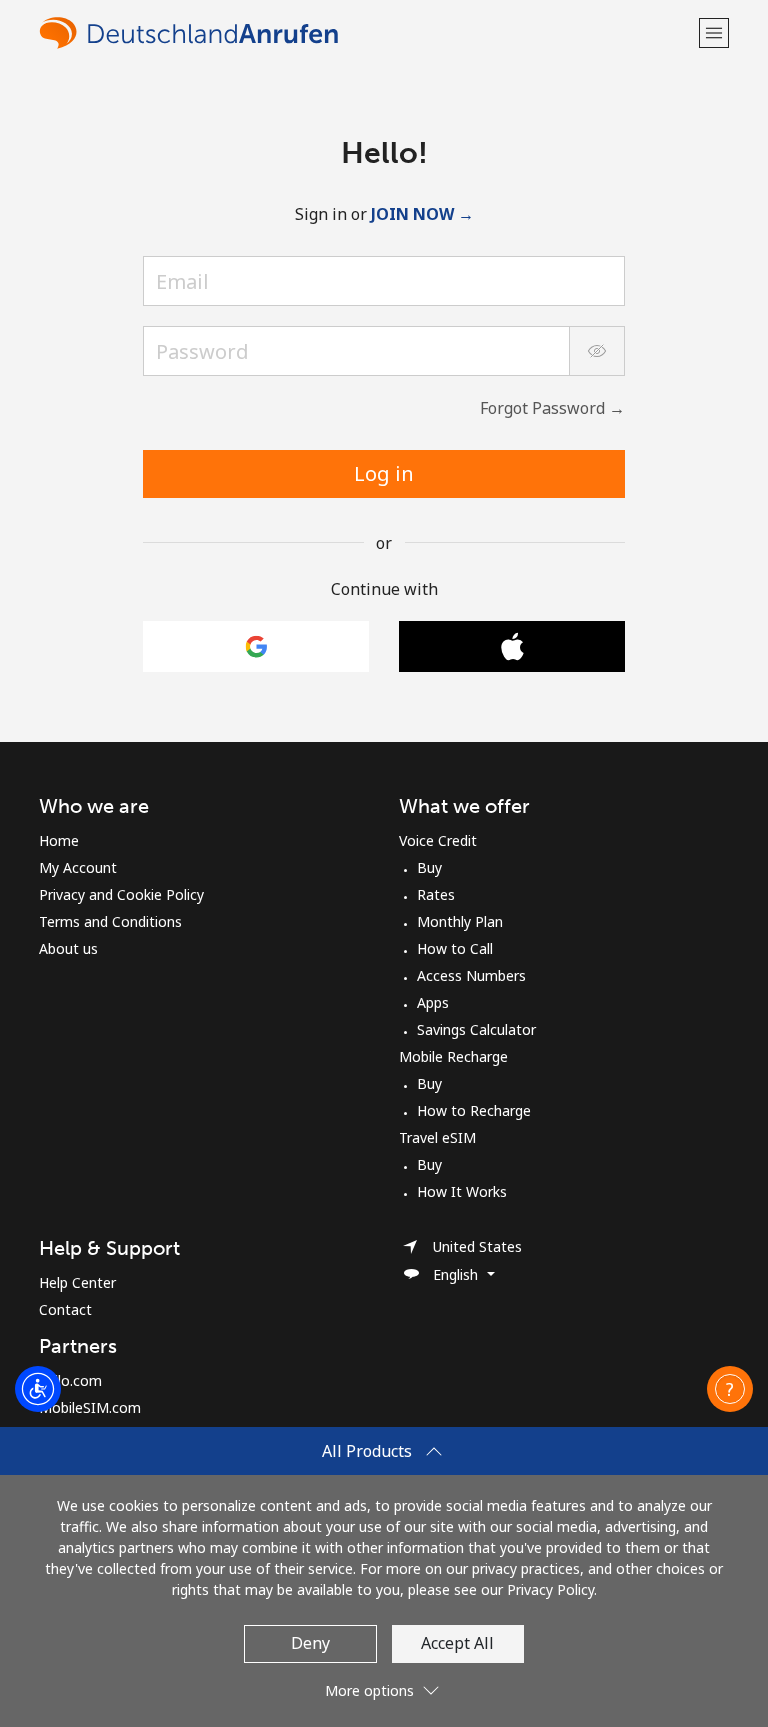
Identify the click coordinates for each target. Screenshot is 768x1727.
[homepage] (366, 32)
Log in (384, 473)
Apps (433, 1002)
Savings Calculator (476, 1029)
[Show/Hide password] (597, 351)
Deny (310, 1643)
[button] (714, 32)
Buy (429, 867)
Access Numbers (471, 975)
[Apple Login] (512, 646)
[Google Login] (256, 646)
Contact (65, 1309)
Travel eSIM (437, 1137)
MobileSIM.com (90, 1407)
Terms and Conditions (110, 921)
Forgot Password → (552, 408)
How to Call (455, 948)
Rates (436, 894)
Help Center (77, 1282)
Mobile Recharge (453, 1056)
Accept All (457, 1643)
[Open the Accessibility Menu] (38, 1389)
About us (68, 948)
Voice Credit (438, 840)
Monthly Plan (460, 921)
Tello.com (70, 1380)
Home (59, 840)
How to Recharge (474, 1110)
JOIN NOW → (422, 214)
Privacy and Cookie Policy (121, 894)
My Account (78, 867)
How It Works (462, 1191)
